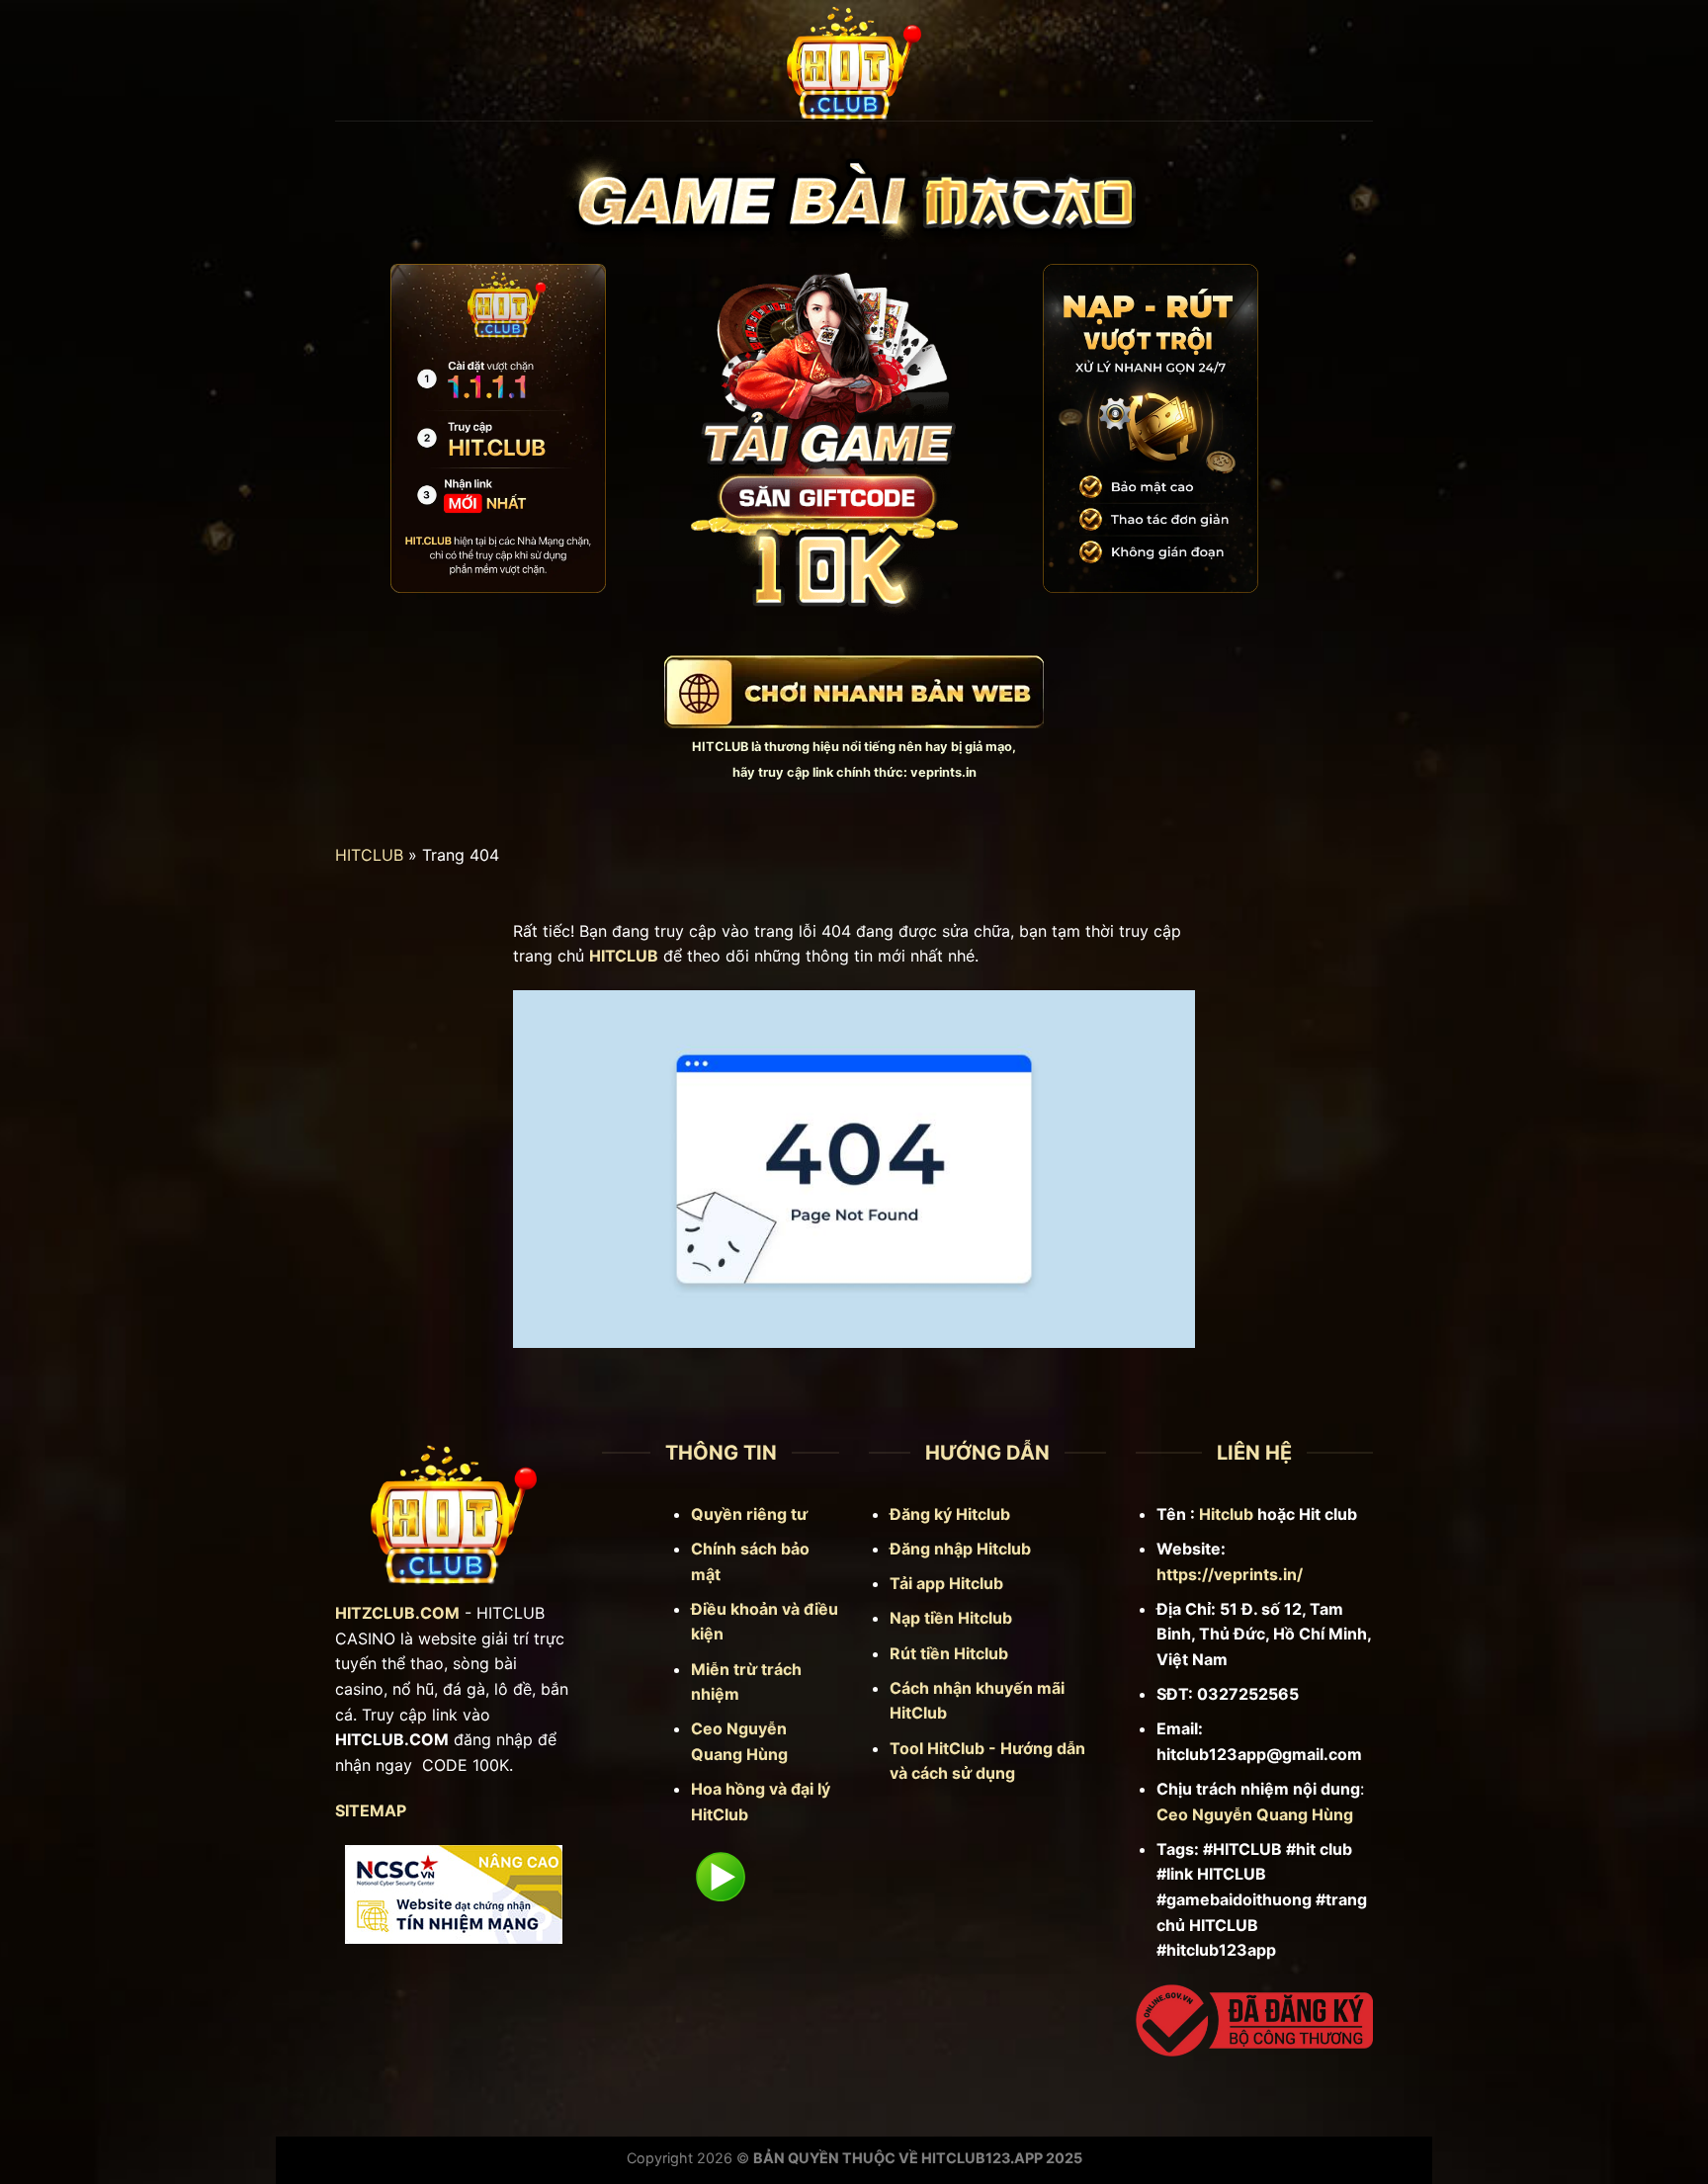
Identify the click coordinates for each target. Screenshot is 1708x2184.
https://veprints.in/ (1230, 1574)
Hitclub (1226, 1514)
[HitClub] (854, 60)
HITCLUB (720, 747)
